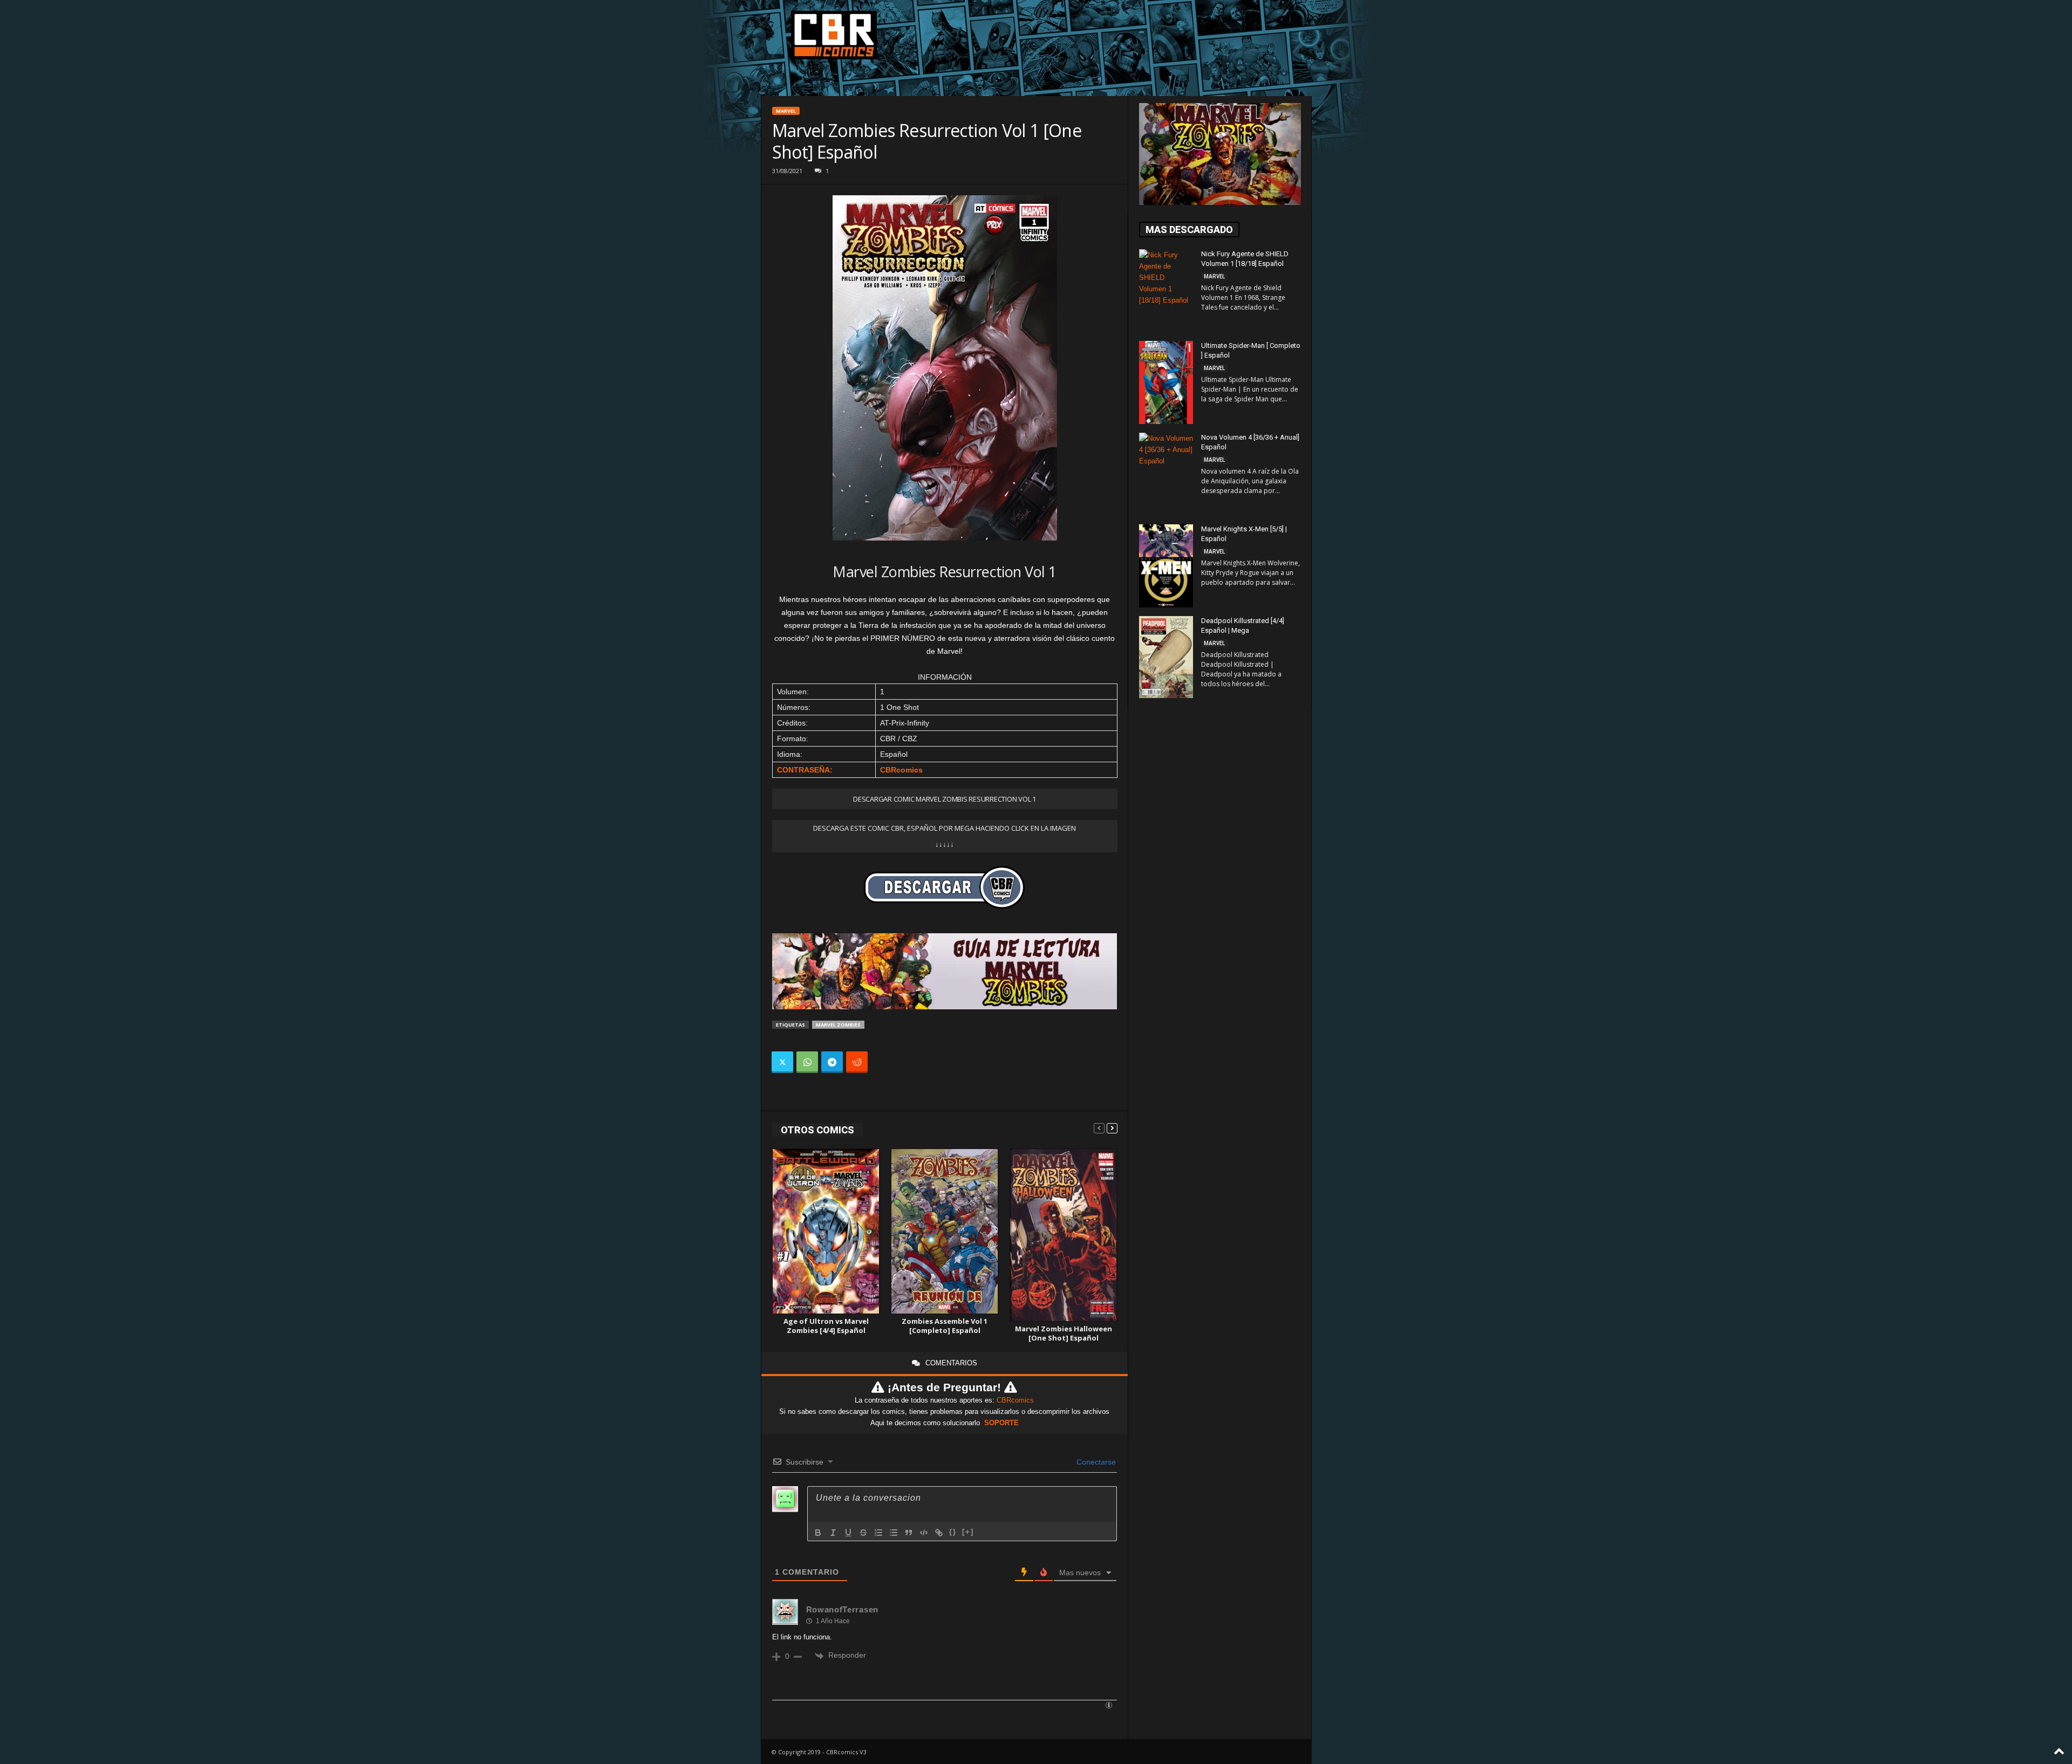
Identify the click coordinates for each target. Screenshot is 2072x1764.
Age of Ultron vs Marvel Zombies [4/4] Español (826, 1326)
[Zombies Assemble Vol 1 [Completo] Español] (945, 1231)
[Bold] (818, 1533)
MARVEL (786, 111)
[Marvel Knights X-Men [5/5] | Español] (1166, 566)
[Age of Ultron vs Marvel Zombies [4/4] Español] (826, 1231)
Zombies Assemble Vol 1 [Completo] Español (945, 1326)
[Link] (939, 1533)
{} (953, 1532)
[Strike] (863, 1533)
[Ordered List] (878, 1533)
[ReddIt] (857, 1062)
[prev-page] (1099, 1128)
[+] (968, 1532)
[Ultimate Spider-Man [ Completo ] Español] (1166, 382)
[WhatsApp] (807, 1062)
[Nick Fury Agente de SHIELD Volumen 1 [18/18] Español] (1166, 290)
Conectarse (1095, 1462)
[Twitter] (782, 1062)
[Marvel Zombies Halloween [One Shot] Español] (1064, 1235)
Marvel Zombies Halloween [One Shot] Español (1064, 1333)
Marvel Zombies (838, 1025)
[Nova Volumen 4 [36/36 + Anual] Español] (1166, 473)
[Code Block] (924, 1533)
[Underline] (848, 1533)
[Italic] (833, 1533)
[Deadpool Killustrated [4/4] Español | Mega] (1166, 657)
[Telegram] (832, 1062)
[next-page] (1112, 1128)
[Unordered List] (894, 1533)
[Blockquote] (909, 1533)
